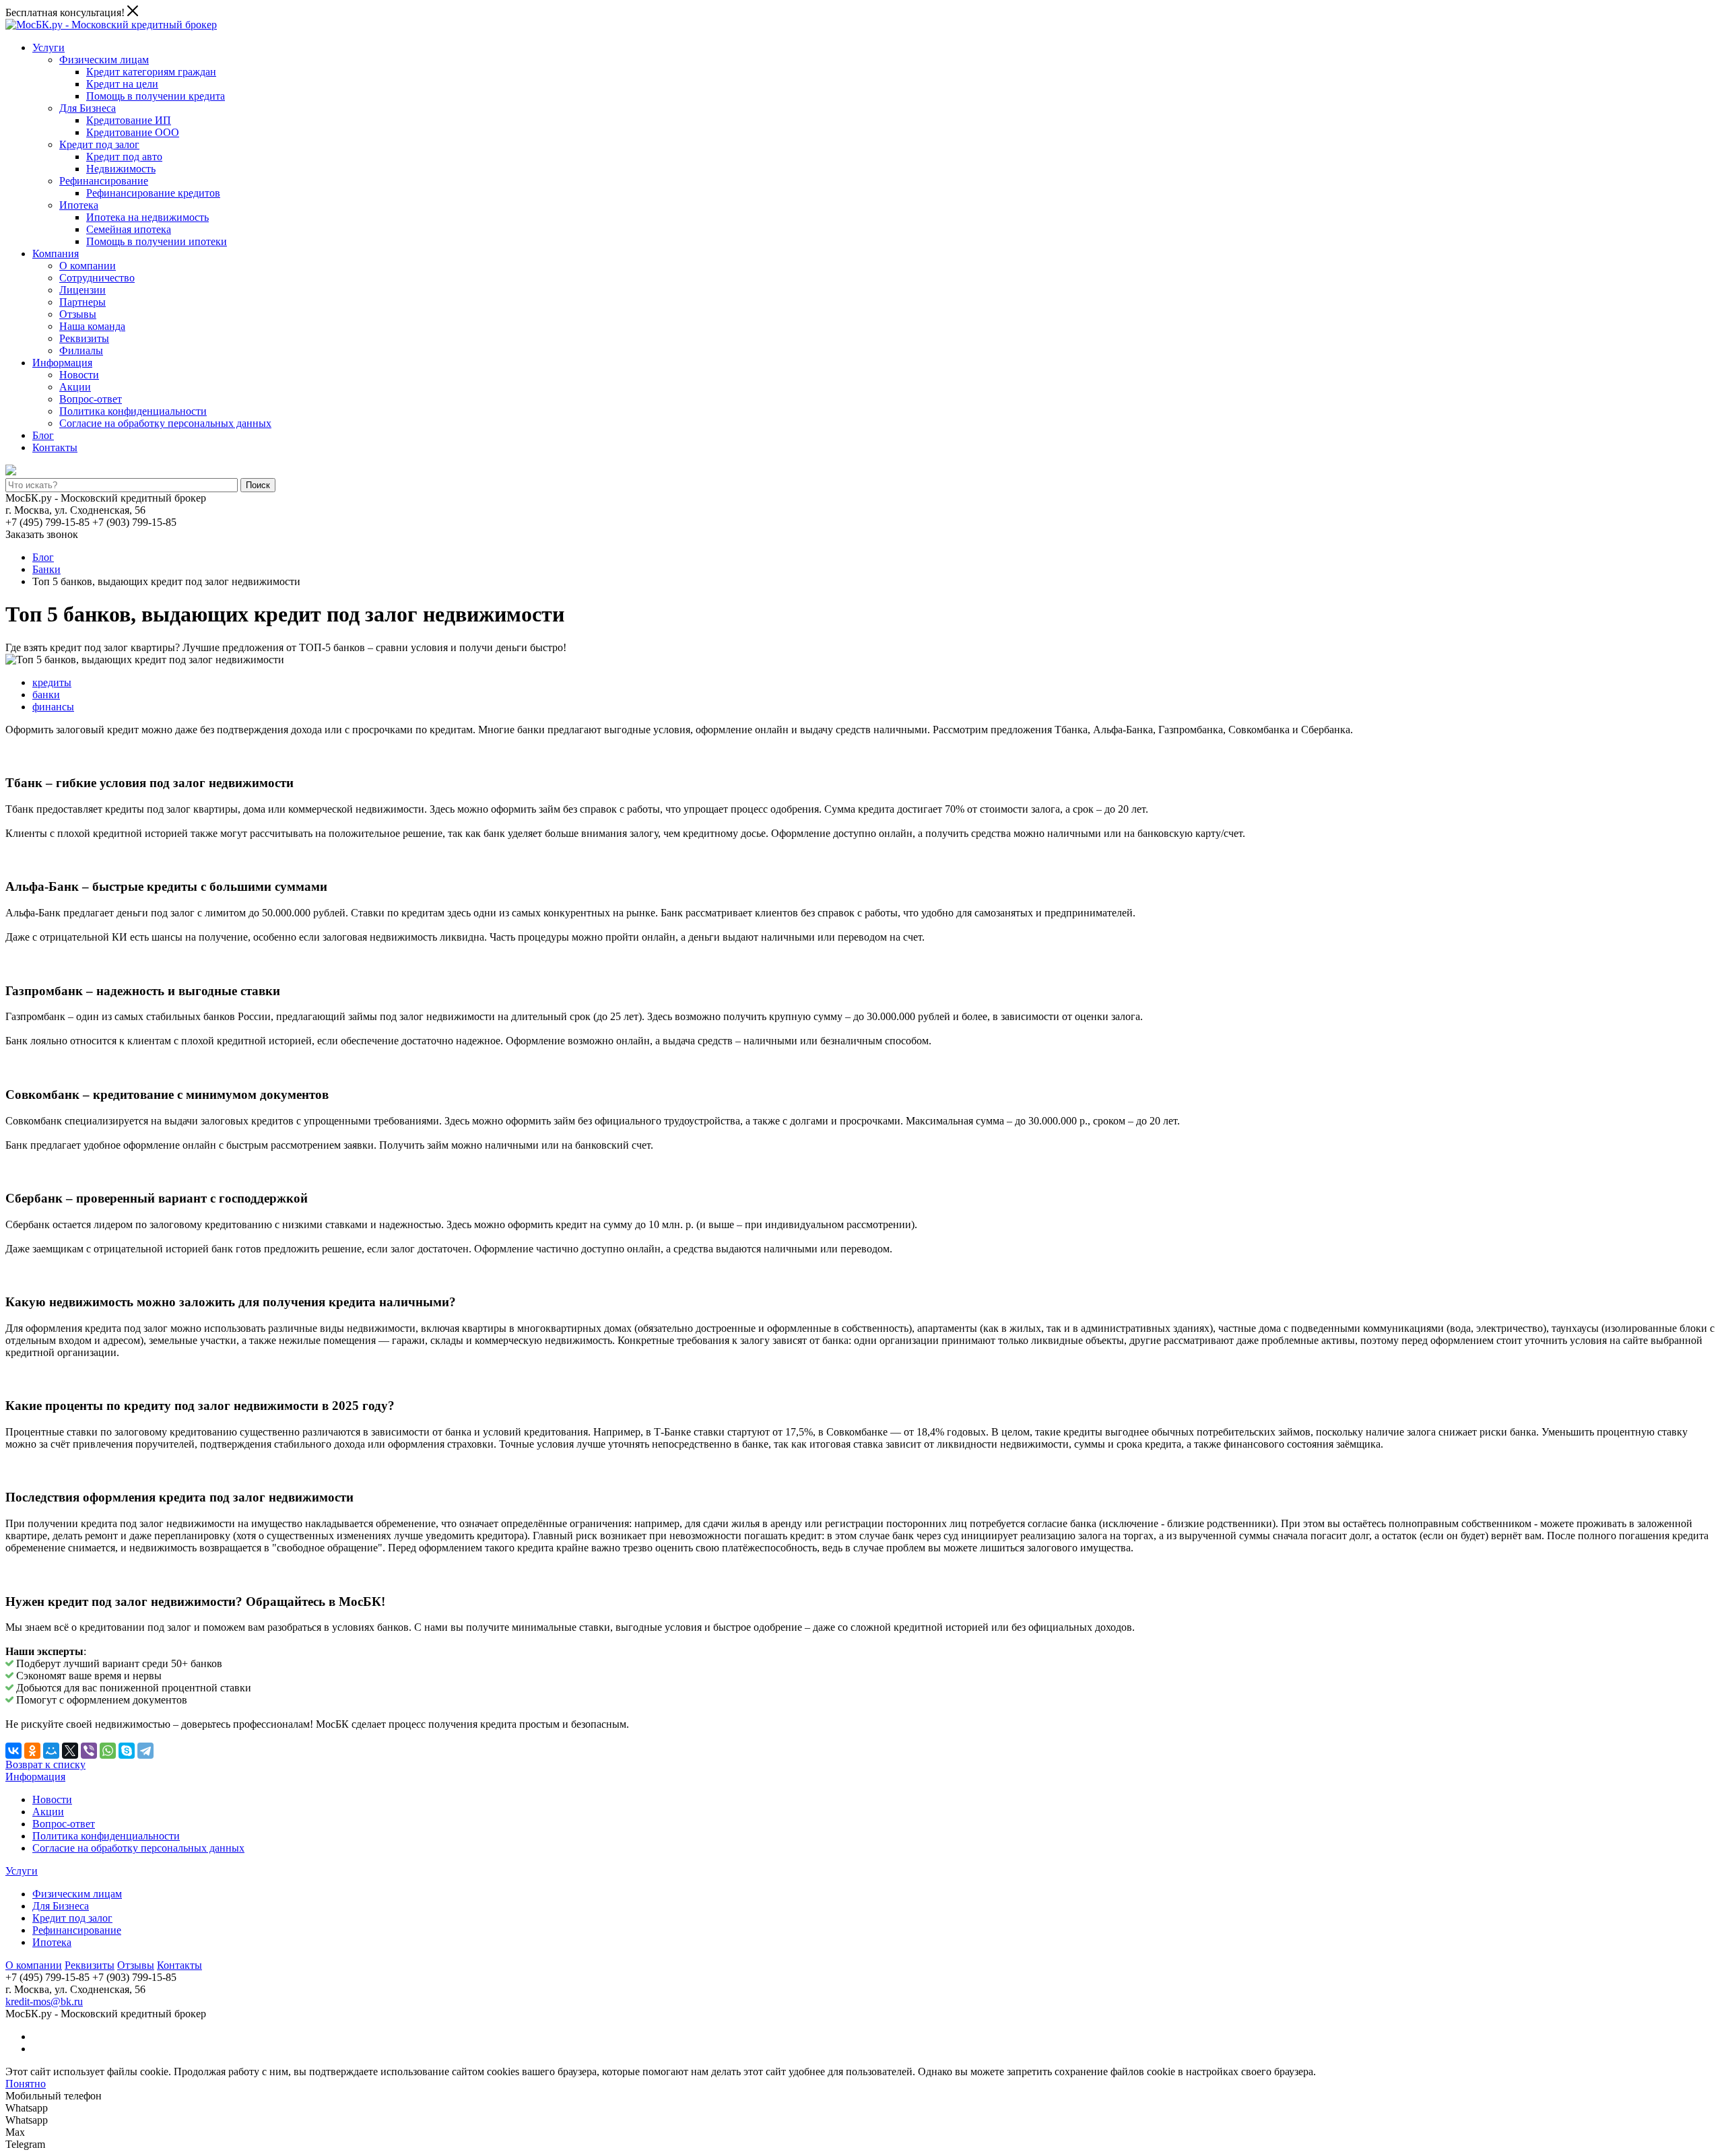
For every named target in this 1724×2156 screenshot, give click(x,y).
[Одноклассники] (32, 1751)
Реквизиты (84, 338)
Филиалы (81, 350)
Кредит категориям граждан (151, 72)
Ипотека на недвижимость (147, 217)
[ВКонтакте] (13, 1751)
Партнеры (82, 302)
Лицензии (82, 290)
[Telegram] (145, 1751)
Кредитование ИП (129, 120)
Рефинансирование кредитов (153, 193)
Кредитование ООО (133, 132)
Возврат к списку (45, 1764)
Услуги (48, 47)
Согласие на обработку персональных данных (165, 423)
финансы (53, 707)
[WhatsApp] (108, 1751)
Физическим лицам (104, 60)
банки (46, 695)
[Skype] (127, 1751)
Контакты (55, 447)
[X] (70, 1751)
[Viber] (89, 1751)
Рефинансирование (104, 181)
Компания (56, 254)
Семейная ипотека (129, 229)
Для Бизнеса (88, 108)
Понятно (26, 2084)
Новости (79, 375)
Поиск (258, 485)
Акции (75, 387)
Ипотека (79, 205)
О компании (88, 266)
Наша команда (92, 326)
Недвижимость (121, 169)
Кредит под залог (99, 144)
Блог (43, 435)
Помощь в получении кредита (156, 96)
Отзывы (78, 314)
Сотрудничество (97, 278)
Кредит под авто (124, 157)
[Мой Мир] (51, 1751)
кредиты (52, 682)
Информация (62, 363)
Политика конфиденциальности (133, 411)
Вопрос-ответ (91, 399)
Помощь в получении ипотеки (157, 241)
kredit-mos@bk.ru (44, 2001)
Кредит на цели (122, 84)
